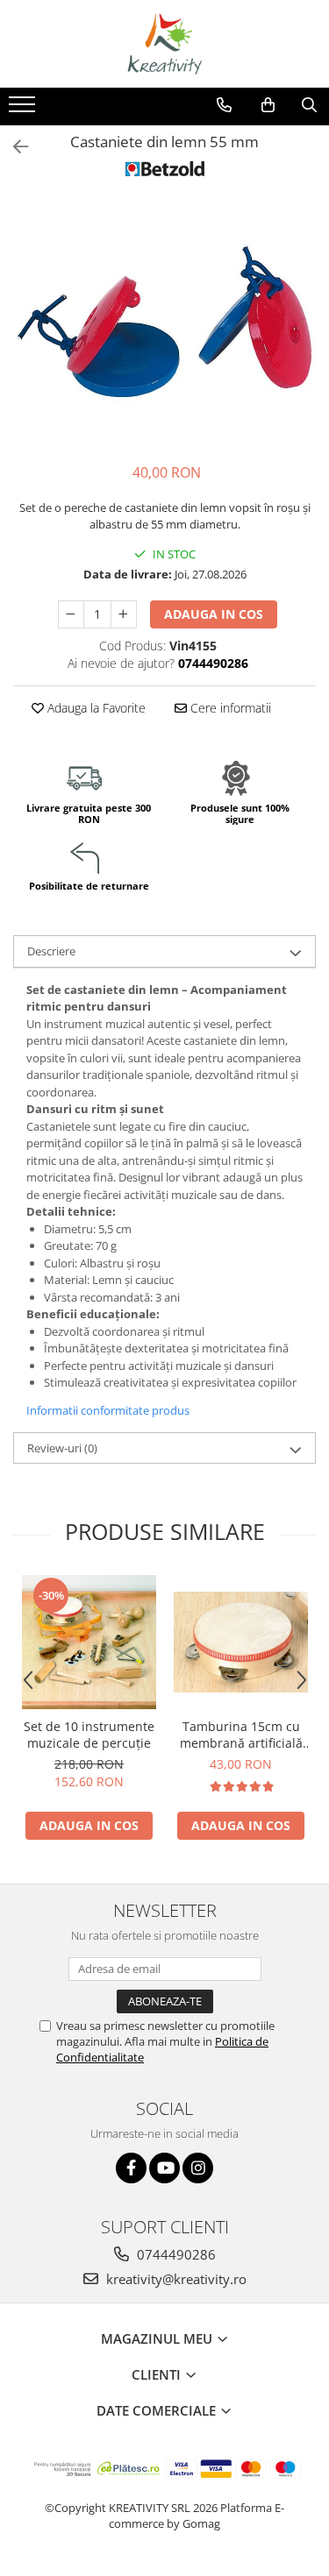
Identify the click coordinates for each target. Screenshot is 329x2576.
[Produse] (24, 110)
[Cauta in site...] (309, 105)
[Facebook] (131, 2168)
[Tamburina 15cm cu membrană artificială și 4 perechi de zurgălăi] (241, 1642)
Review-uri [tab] (62, 1448)
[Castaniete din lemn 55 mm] (164, 322)
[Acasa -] (165, 44)
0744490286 (175, 2254)
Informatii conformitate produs (108, 1410)
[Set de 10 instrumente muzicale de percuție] (89, 1642)
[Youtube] (164, 2168)
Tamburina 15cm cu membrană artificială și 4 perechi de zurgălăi (241, 1735)
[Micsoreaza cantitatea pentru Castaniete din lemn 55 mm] (71, 614)
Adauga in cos (214, 614)
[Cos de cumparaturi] (268, 105)
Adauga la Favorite (95, 708)
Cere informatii (229, 708)
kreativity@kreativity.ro (175, 2279)
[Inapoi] (13, 147)
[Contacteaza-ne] (224, 105)
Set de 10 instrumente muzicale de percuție (89, 1735)
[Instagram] (198, 2168)
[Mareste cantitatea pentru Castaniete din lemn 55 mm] (124, 614)
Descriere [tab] (51, 951)
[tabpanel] (164, 322)
